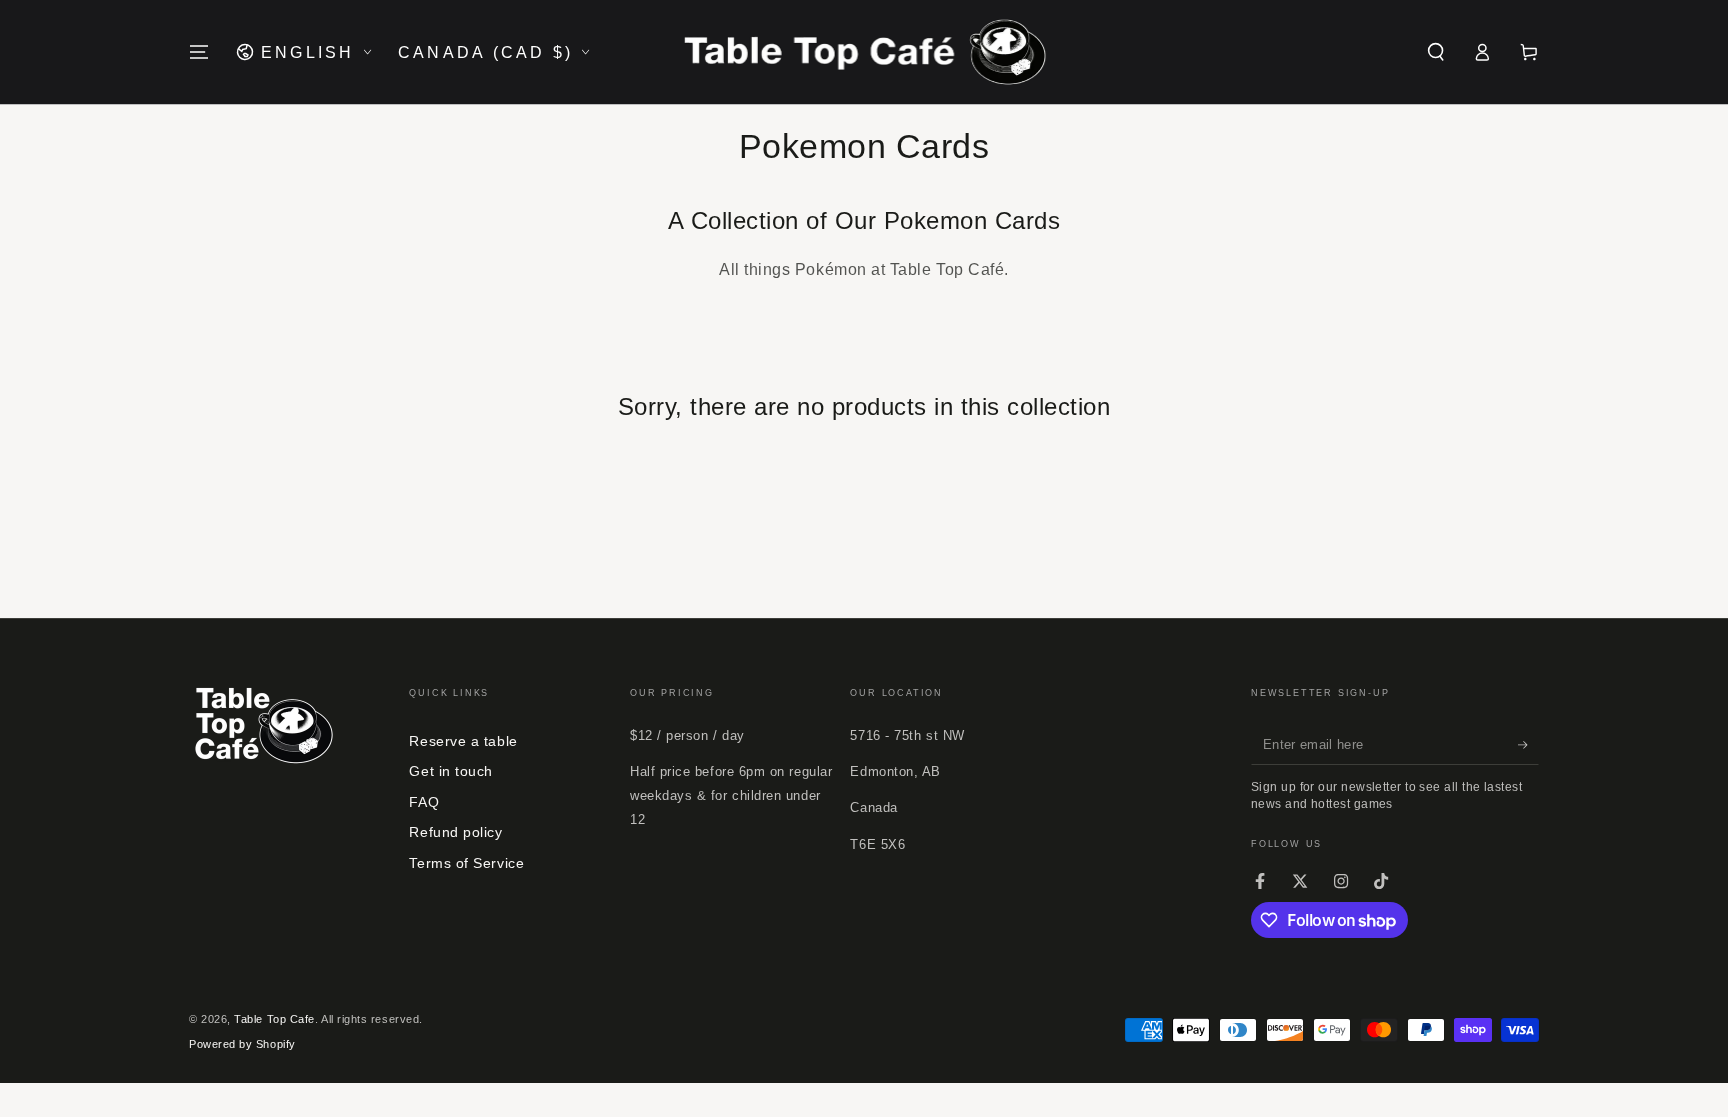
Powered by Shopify (242, 1044)
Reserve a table (463, 741)
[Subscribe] (1528, 745)
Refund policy (455, 832)
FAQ (424, 802)
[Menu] (199, 52)
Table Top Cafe (274, 1019)
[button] (1435, 52)
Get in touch (450, 771)
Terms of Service (466, 863)
